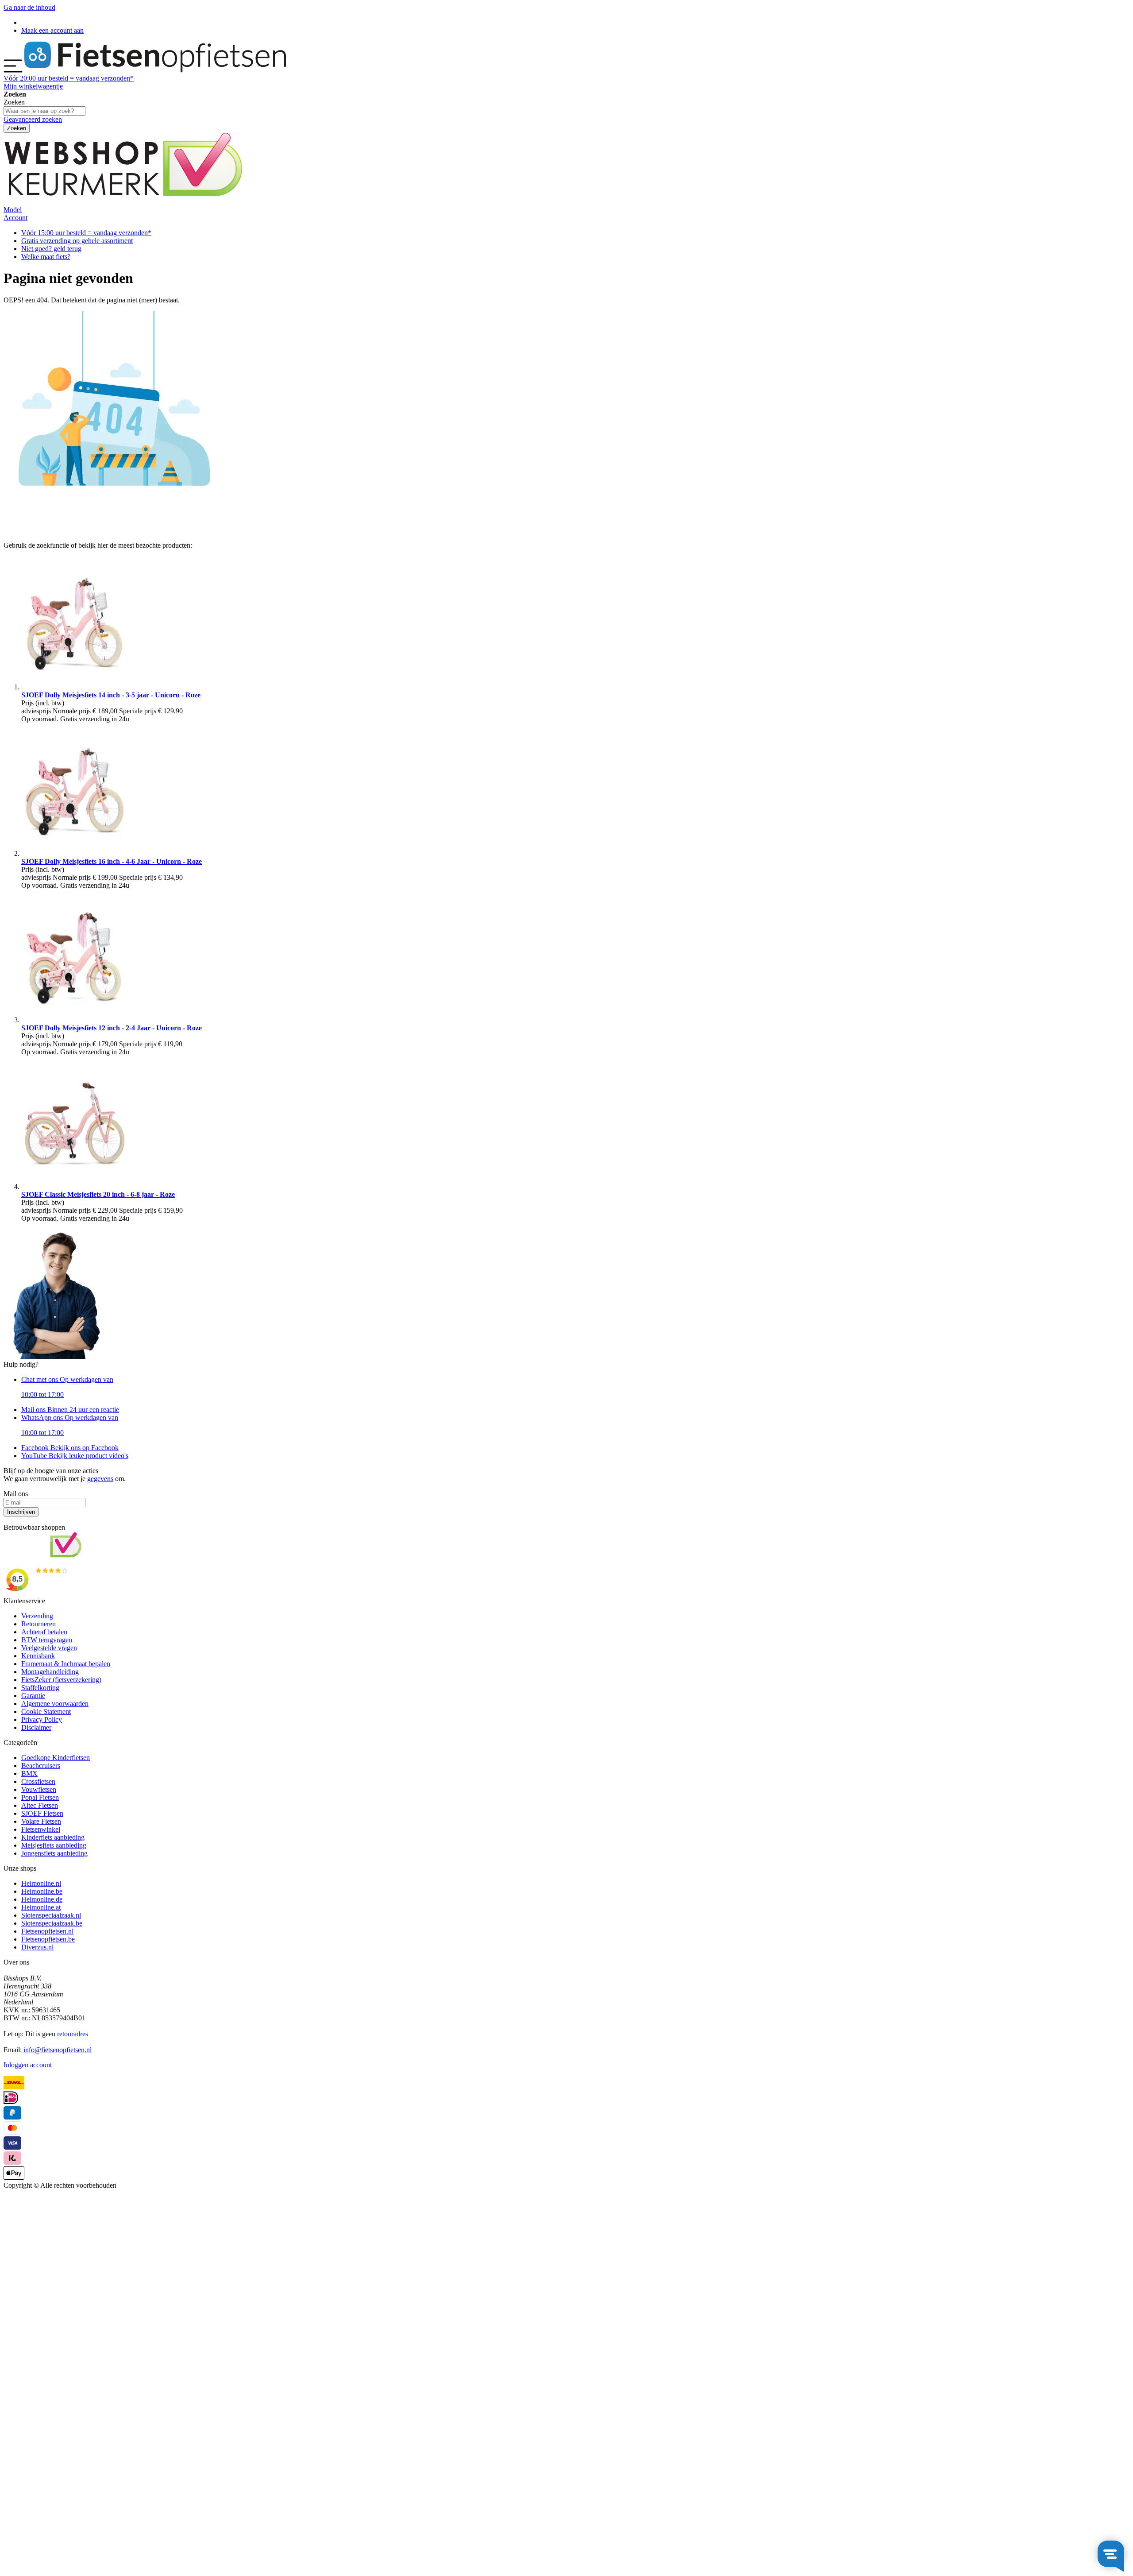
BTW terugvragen (47, 1640)
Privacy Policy (42, 1719)
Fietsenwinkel (41, 1829)
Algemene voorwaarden (55, 1704)
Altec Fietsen (40, 1805)
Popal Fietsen (40, 1797)
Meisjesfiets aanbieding (54, 1845)
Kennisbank (38, 1656)
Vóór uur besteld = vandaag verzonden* (69, 78)
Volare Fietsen (41, 1821)
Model (13, 210)
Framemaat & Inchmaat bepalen (66, 1664)
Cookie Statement (46, 1712)
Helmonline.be (42, 1891)
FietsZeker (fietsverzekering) (61, 1680)
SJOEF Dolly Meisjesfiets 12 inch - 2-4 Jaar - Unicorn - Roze (112, 1028)
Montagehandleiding (50, 1672)
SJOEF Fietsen (42, 1813)
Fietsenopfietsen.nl (47, 1931)
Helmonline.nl (41, 1883)
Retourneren (39, 1624)
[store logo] (155, 70)
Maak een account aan (52, 30)
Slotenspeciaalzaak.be (52, 1923)
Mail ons (70, 1410)
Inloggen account (28, 2065)
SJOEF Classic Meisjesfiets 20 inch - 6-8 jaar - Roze (98, 1194)
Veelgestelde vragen (49, 1648)
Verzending (37, 1616)
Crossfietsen (38, 1781)
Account (15, 218)
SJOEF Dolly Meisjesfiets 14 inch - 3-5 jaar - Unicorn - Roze (111, 695)
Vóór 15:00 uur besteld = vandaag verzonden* (86, 233)
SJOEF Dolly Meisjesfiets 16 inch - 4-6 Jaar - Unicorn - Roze (112, 861)
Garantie (33, 1696)
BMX (29, 1773)
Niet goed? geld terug (51, 249)
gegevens (100, 1479)
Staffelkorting (40, 1688)
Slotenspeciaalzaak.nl (51, 1915)
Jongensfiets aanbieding (54, 1853)
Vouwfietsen (39, 1789)
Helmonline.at (41, 1907)
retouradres (73, 2034)
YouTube (75, 1456)
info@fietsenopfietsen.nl (58, 2050)
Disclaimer (36, 1727)
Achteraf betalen (44, 1632)
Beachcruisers (41, 1766)
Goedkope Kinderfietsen (56, 1758)
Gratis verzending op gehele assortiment (77, 241)
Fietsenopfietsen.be (48, 1939)
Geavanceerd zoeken (33, 119)
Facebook (70, 1448)
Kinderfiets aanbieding (53, 1837)
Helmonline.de (42, 1899)
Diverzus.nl (37, 1947)
